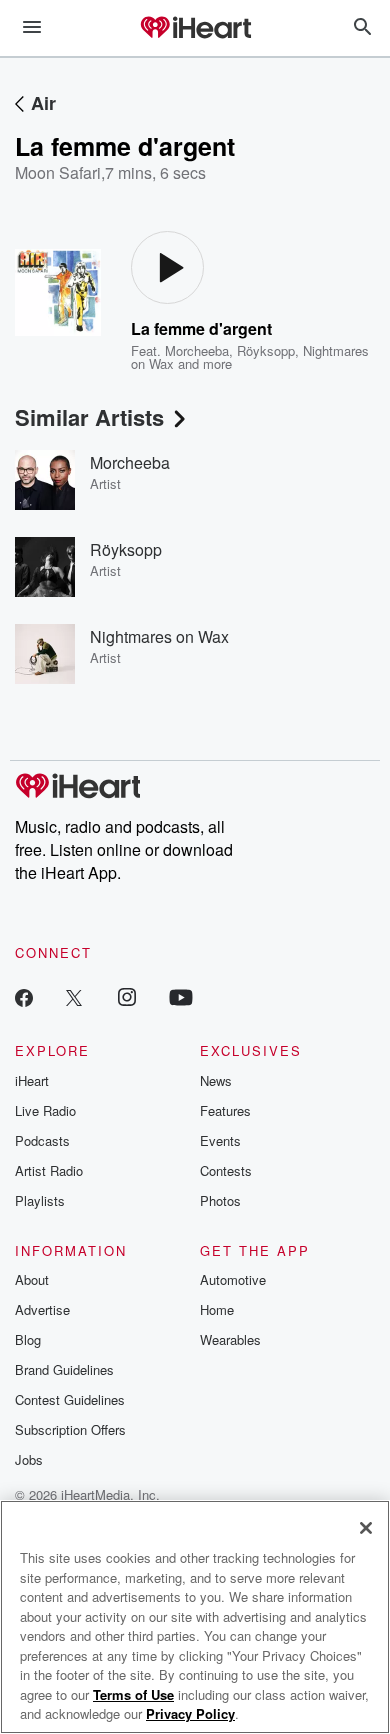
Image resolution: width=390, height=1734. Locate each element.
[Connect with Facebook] (24, 996)
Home (217, 1309)
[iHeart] (195, 29)
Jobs (29, 1459)
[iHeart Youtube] (181, 996)
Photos (220, 1200)
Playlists (40, 1200)
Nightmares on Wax (159, 636)
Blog (28, 1339)
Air (43, 103)
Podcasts (42, 1140)
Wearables (230, 1339)
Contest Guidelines (70, 1399)
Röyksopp (266, 350)
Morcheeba (197, 350)
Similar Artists (89, 417)
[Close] (366, 1528)
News (216, 1080)
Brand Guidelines (64, 1369)
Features (225, 1110)
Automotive (233, 1279)
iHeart (32, 1080)
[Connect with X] (74, 996)
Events (220, 1140)
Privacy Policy (190, 1713)
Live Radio (45, 1110)
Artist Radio (49, 1170)
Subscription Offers (70, 1429)
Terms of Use (133, 1694)
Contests (226, 1170)
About (32, 1279)
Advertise (42, 1309)
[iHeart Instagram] (127, 996)
